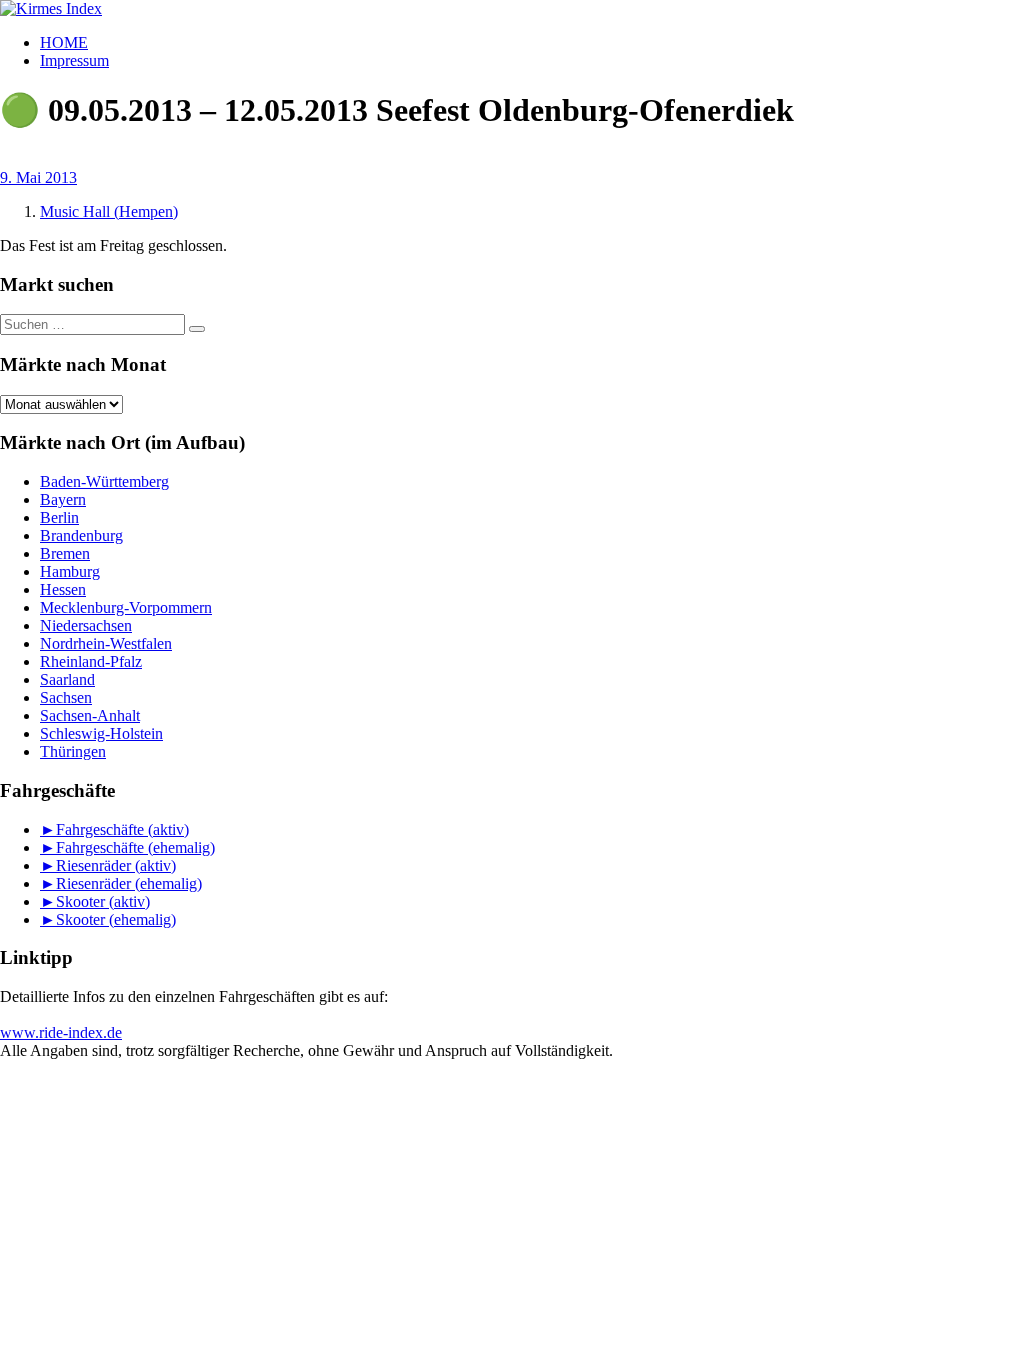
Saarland (67, 679)
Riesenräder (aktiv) (116, 865)
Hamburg (70, 571)
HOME (64, 42)
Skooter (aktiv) (103, 901)
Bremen (65, 553)
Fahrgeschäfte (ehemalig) (135, 847)
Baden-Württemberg (104, 481)
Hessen (63, 589)
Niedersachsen (86, 625)
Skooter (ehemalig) (116, 919)
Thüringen (73, 751)
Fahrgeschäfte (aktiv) (122, 829)
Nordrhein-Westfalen (106, 643)
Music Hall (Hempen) (109, 211)
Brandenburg (81, 535)
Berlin (59, 517)
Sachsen (66, 697)
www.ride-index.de (61, 1032)
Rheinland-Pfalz (91, 661)
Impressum (74, 60)
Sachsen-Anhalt (90, 715)
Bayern (63, 499)
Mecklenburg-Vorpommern (126, 607)
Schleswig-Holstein (101, 733)
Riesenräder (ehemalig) (129, 883)
